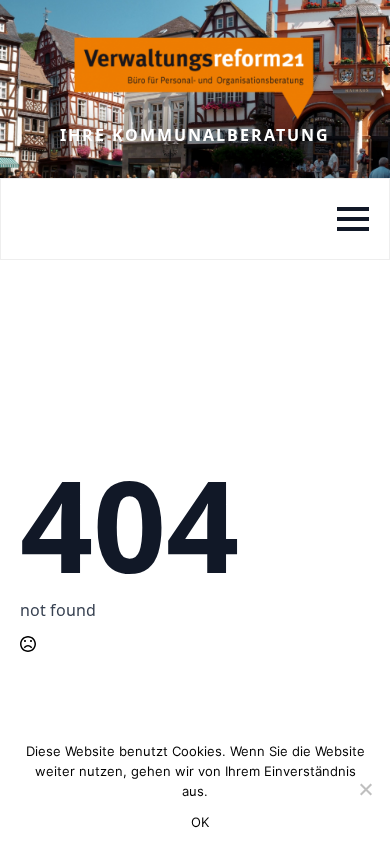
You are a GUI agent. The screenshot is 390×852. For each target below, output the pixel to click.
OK (200, 822)
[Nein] (365, 789)
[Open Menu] (353, 219)
